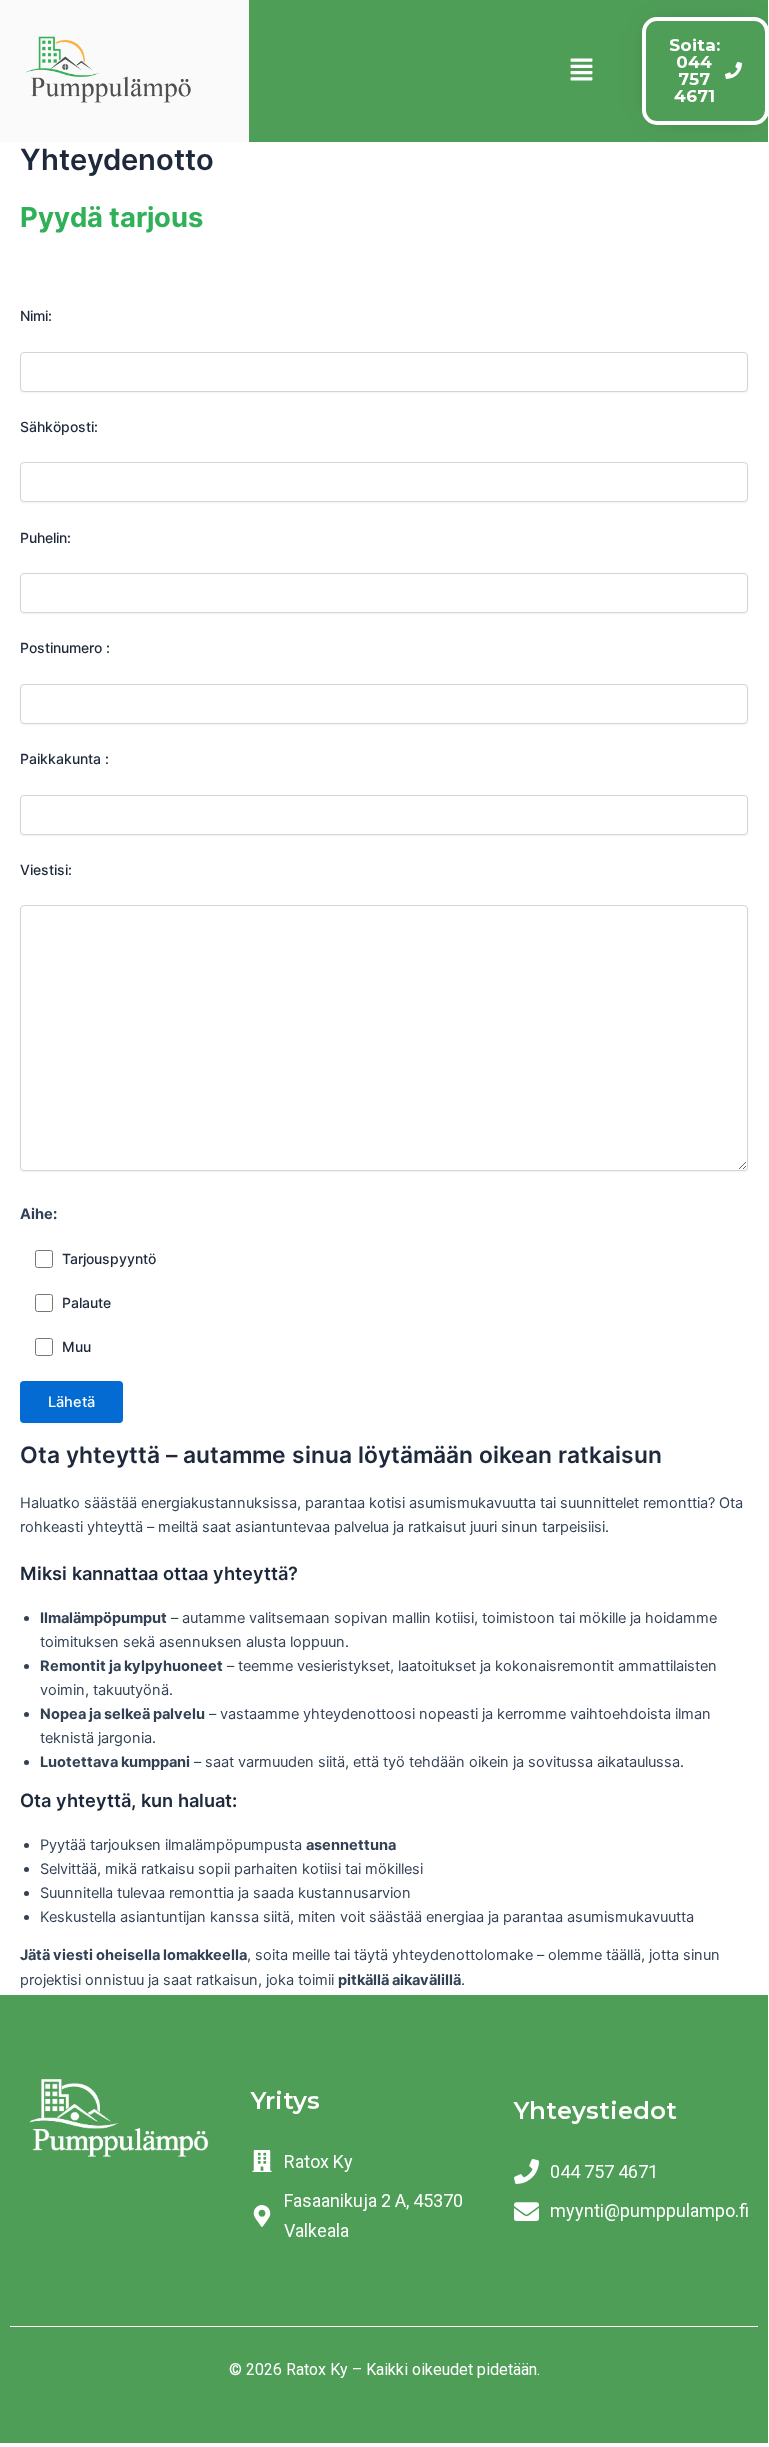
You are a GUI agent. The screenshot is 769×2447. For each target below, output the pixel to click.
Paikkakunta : (64, 758)
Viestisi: (46, 869)
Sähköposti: (59, 426)
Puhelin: (45, 537)
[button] (581, 70)
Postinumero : (65, 647)
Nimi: (36, 315)
